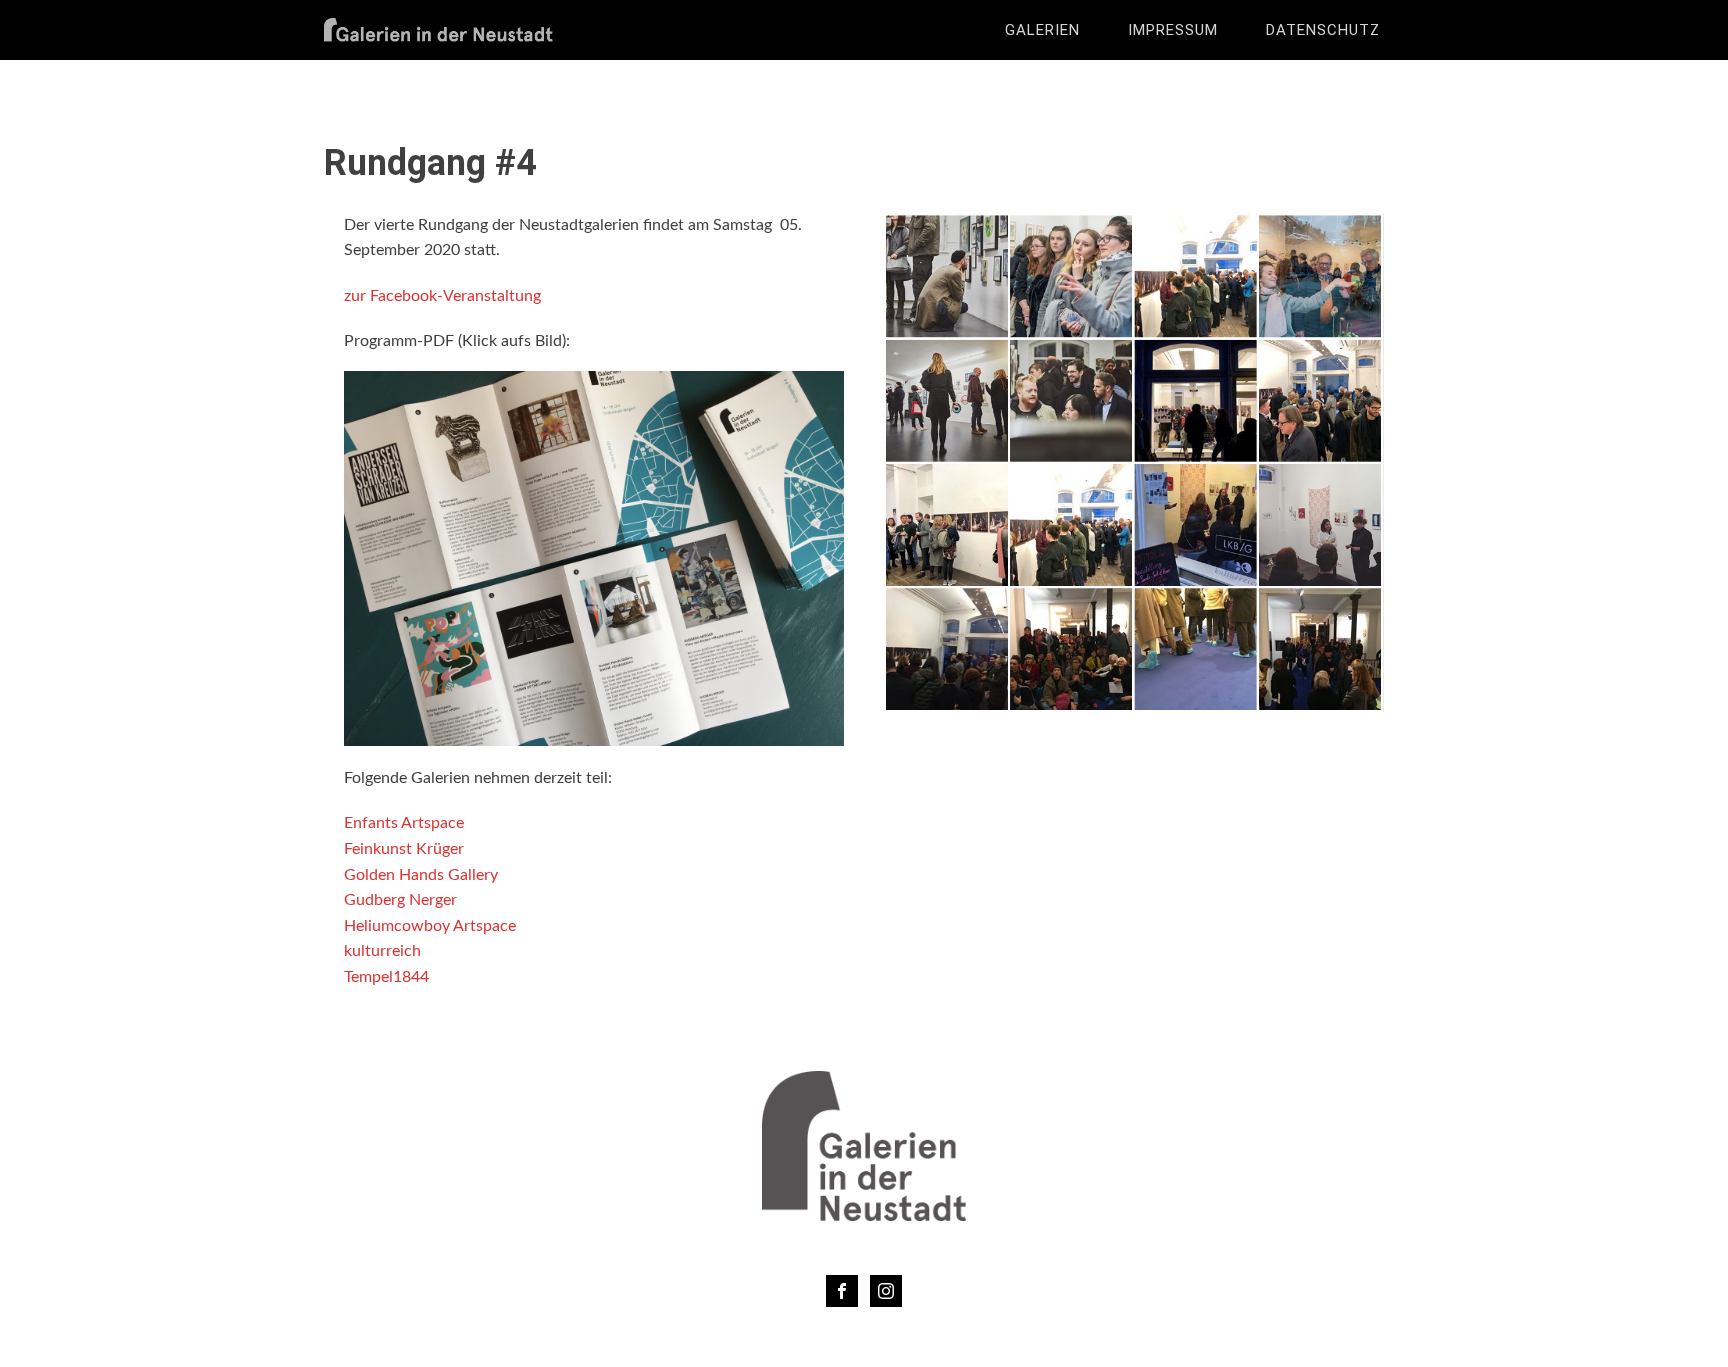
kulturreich (382, 951)
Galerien (1042, 30)
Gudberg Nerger (400, 900)
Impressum (1173, 30)
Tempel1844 (386, 977)
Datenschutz (1323, 30)
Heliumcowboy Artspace (430, 926)
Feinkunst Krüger (404, 849)
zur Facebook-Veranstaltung (442, 296)
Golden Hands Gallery (421, 875)
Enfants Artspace (404, 823)
